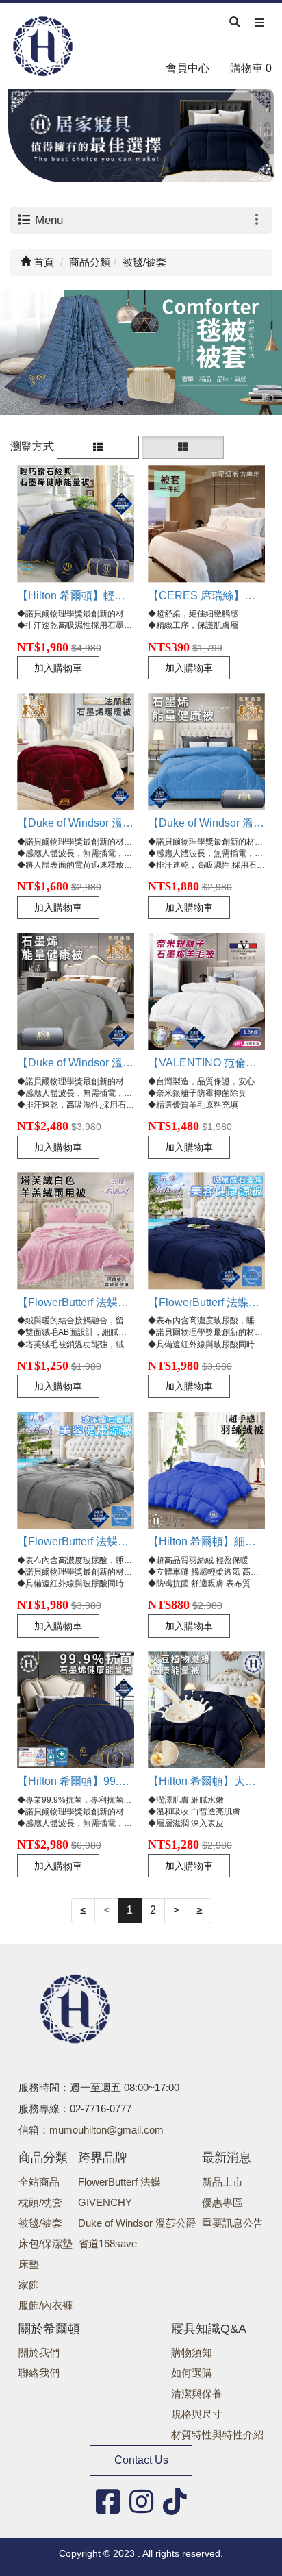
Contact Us (141, 2460)
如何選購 (192, 2373)
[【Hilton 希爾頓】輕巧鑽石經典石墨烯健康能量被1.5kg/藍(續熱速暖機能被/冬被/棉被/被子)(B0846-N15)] (76, 524)
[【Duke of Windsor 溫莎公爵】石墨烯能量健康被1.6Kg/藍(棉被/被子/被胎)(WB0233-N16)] (206, 752)
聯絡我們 (39, 2373)
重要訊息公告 (233, 2223)
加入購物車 (58, 668)
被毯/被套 (40, 2223)
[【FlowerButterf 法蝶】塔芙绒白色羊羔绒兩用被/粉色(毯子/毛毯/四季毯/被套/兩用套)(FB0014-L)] (76, 1230)
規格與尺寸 (197, 2414)
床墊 (29, 2264)
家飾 (29, 2285)
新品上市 (222, 2182)
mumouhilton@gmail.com (106, 2130)
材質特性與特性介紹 (217, 2435)
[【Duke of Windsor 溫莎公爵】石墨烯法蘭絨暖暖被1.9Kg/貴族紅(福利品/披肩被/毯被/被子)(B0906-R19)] (76, 752)
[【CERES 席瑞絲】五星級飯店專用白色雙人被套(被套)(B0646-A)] (206, 524)
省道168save (107, 2243)
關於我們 (39, 2352)
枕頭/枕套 (40, 2202)
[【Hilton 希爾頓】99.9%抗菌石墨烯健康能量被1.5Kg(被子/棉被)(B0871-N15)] (76, 1710)
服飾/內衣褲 (46, 2305)
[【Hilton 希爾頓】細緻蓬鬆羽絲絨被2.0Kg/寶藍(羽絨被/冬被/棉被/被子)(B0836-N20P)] (206, 1470)
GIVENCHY (105, 2202)
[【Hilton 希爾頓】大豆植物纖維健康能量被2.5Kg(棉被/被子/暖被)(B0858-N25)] (206, 1710)
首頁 (42, 262)
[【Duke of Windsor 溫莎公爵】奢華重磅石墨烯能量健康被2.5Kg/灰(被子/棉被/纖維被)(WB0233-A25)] (76, 991)
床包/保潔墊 (46, 2243)
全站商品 (39, 2182)
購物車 (251, 68)
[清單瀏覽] (98, 446)
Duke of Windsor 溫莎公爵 (137, 2223)
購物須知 (192, 2352)
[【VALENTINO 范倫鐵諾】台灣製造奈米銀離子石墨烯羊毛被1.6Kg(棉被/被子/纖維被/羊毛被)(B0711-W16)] (206, 991)
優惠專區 (222, 2202)
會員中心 (188, 68)
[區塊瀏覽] (183, 446)
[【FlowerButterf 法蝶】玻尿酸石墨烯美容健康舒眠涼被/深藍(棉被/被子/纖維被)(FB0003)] (206, 1230)
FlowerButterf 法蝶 (119, 2182)
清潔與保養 (197, 2393)
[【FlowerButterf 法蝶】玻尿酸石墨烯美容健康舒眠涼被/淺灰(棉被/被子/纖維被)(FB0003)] (76, 1470)
